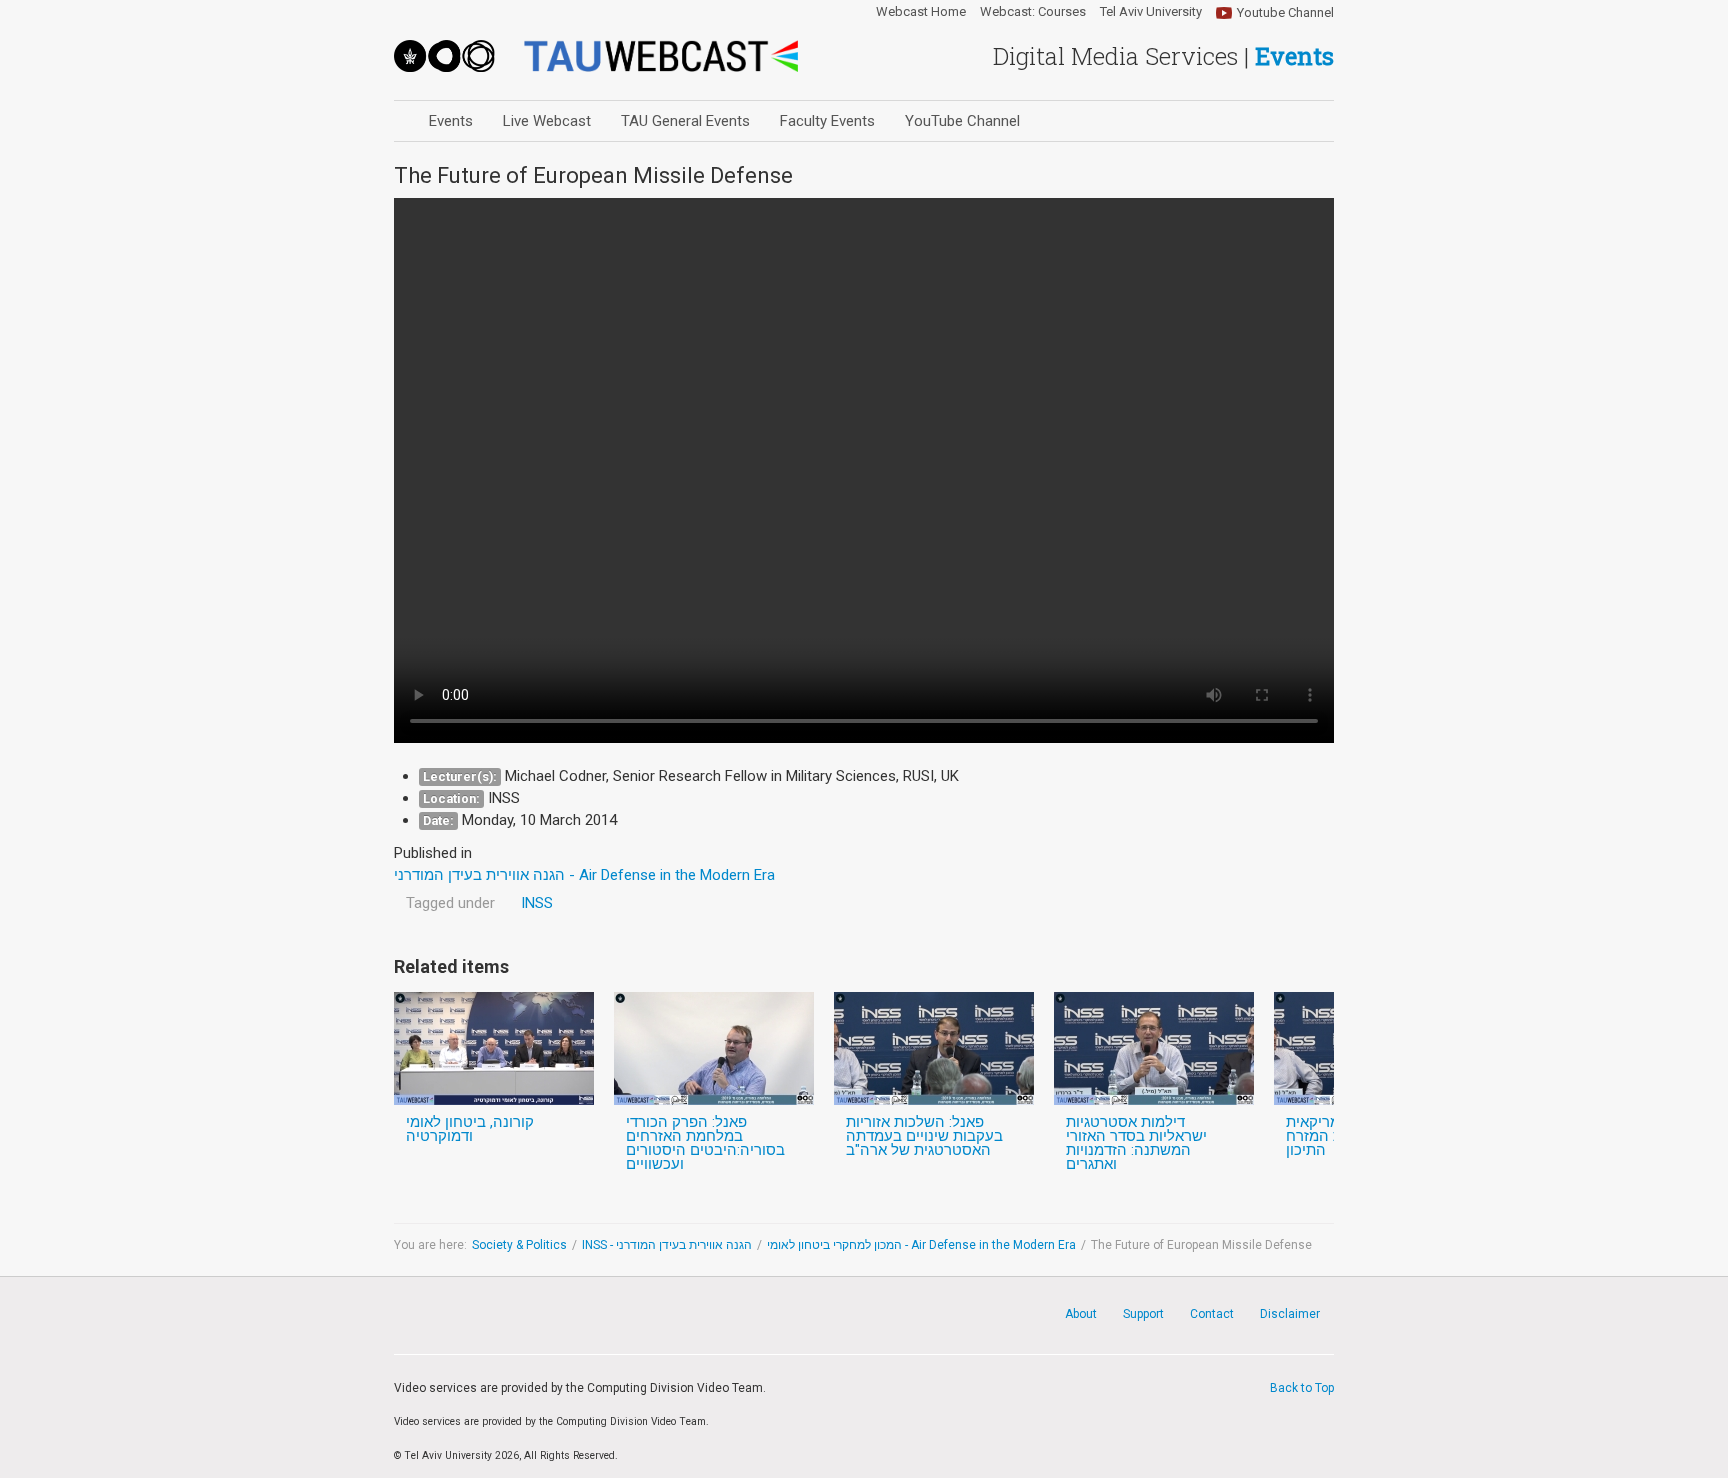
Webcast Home (921, 12)
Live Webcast (547, 121)
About (1081, 1314)
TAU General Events (685, 121)
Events (451, 121)
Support (1143, 1314)
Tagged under (450, 903)
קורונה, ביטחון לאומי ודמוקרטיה (470, 1129)
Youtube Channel (1285, 12)
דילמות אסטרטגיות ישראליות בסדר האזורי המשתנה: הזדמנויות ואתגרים (1136, 1143)
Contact (1212, 1314)
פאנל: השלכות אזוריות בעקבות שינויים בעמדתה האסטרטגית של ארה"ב (924, 1136)
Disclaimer (1290, 1314)
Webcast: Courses (1033, 12)
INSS (537, 903)
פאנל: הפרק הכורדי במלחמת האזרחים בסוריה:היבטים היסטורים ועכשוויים (705, 1143)
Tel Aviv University (1151, 12)
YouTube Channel (962, 121)
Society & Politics (519, 1245)
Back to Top (1302, 1388)
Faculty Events (827, 121)
